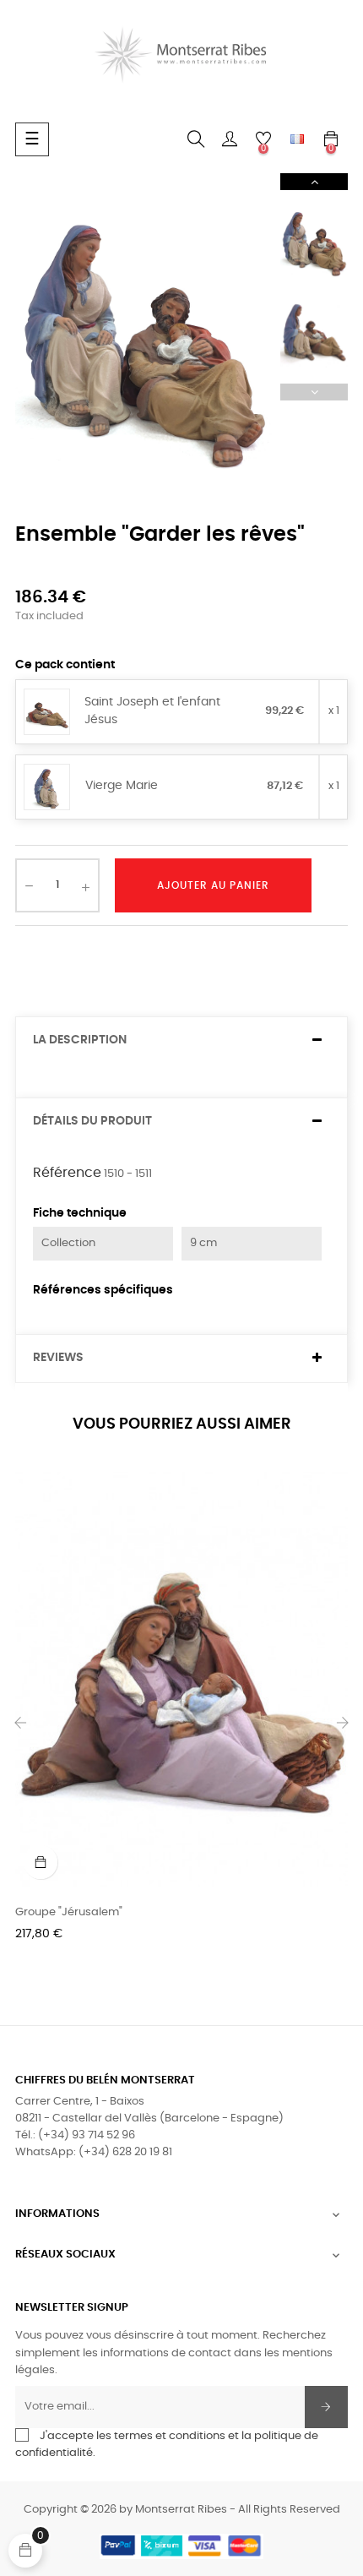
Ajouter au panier (213, 885)
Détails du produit (92, 1121)
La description (80, 1040)
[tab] (181, 1040)
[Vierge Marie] (47, 788)
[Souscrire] (326, 2407)
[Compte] (230, 139)
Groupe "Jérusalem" (69, 1912)
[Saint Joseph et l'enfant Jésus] (47, 713)
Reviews (58, 1358)
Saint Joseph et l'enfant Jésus (152, 711)
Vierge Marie (122, 786)
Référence (67, 1173)
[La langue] (297, 139)
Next (314, 182)
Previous (314, 392)
